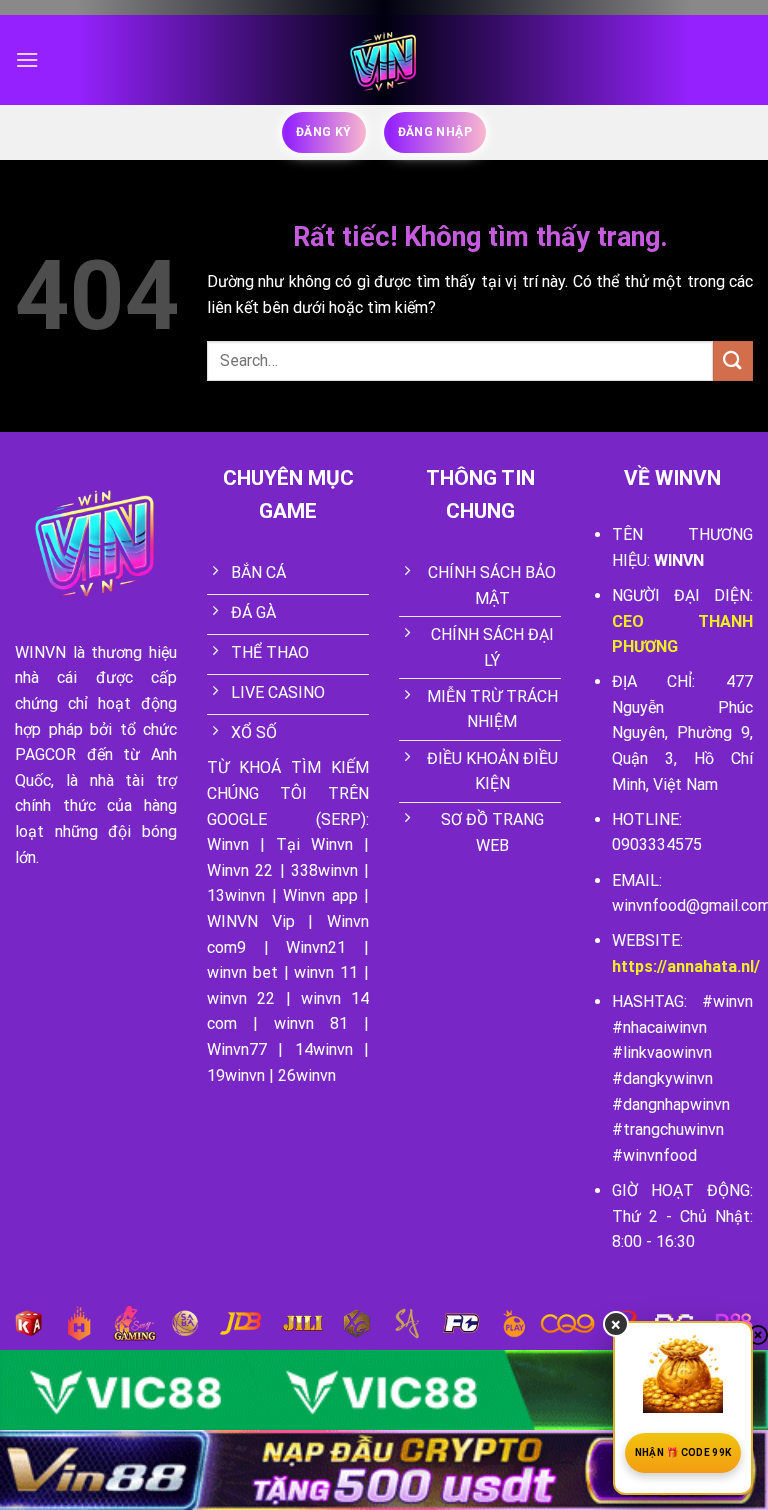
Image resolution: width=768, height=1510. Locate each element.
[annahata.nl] (384, 61)
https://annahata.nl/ (686, 966)
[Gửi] (733, 360)
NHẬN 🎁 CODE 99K (683, 1452)
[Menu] (27, 59)
